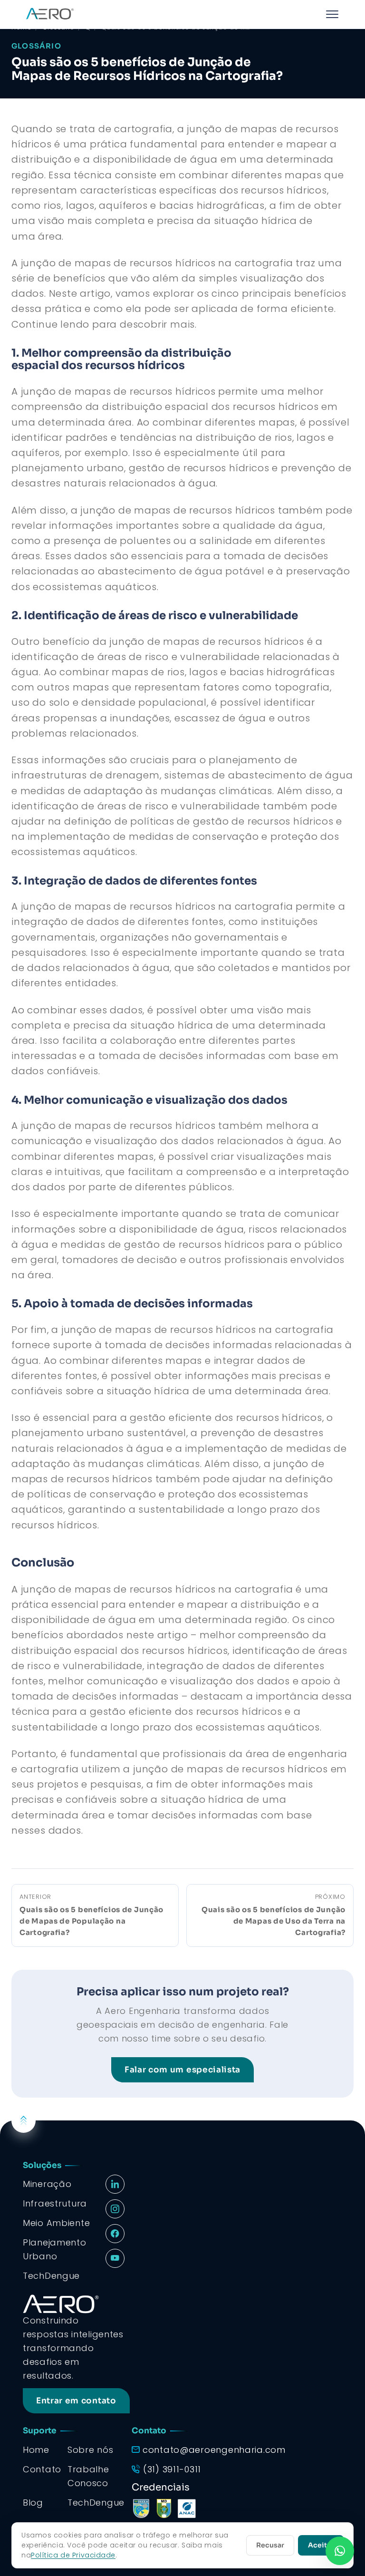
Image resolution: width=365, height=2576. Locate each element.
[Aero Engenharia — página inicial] (49, 14)
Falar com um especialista (182, 2070)
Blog (33, 2503)
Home (36, 2450)
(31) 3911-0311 (172, 2469)
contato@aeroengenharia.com (214, 2450)
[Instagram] (115, 2209)
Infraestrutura (55, 2203)
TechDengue (96, 2503)
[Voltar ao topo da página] (24, 2120)
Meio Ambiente (56, 2223)
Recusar (270, 2545)
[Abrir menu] (332, 14)
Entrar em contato (76, 2401)
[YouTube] (115, 2258)
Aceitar (321, 2545)
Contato (42, 2469)
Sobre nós (90, 2450)
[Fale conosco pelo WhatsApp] (340, 2551)
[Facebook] (115, 2234)
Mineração (47, 2184)
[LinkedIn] (115, 2184)
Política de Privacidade (73, 2555)
